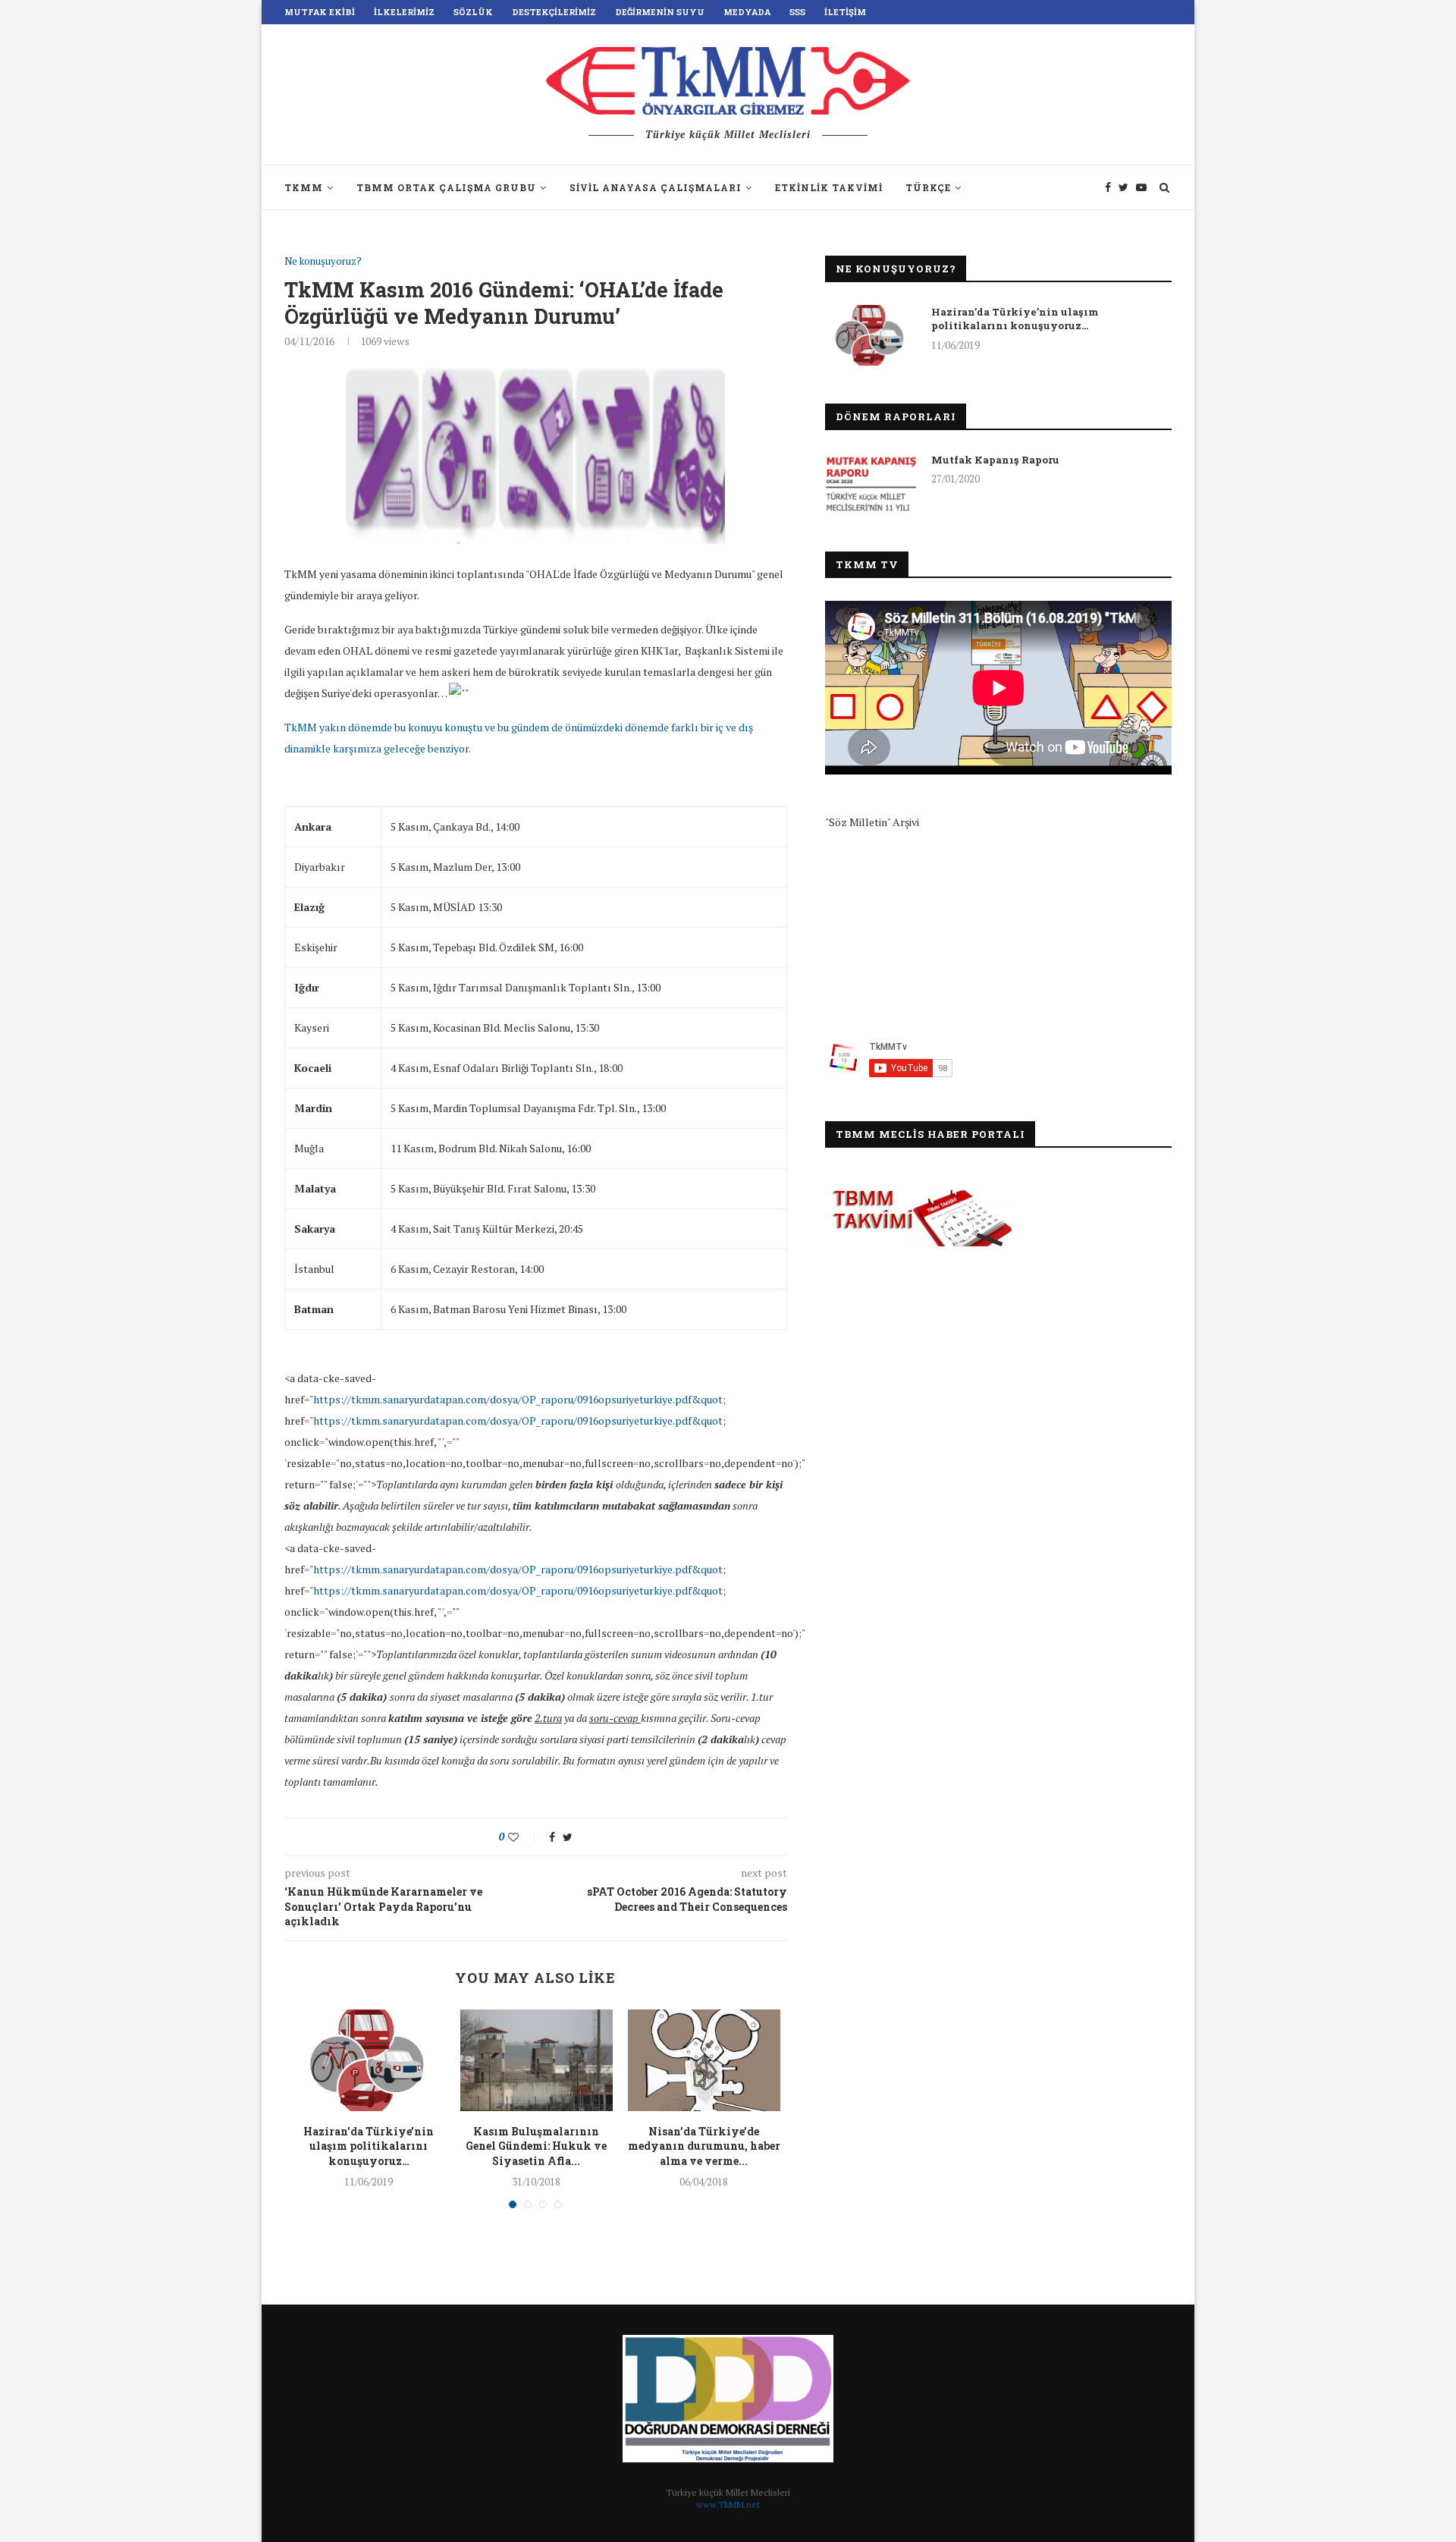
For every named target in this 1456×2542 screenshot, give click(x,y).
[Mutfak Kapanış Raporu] (871, 483)
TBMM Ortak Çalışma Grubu (446, 187)
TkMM (304, 187)
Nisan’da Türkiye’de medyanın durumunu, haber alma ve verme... (704, 2146)
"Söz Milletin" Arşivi (872, 822)
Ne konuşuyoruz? (323, 262)
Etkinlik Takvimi (829, 187)
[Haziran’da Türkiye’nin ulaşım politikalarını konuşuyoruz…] (369, 2060)
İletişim (845, 12)
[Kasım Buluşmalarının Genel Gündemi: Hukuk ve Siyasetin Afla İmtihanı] (537, 2060)
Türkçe (928, 187)
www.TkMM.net (728, 2504)
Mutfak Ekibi (320, 12)
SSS (797, 12)
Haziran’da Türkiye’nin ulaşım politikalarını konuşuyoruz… (369, 2146)
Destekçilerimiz (554, 12)
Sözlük (473, 12)
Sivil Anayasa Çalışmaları (656, 187)
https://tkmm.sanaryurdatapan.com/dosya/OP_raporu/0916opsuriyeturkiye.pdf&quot (518, 1399)
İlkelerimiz (404, 12)
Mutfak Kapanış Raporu (995, 460)
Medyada (747, 12)
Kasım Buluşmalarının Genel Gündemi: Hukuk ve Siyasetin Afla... (536, 2146)
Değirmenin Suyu (660, 12)
